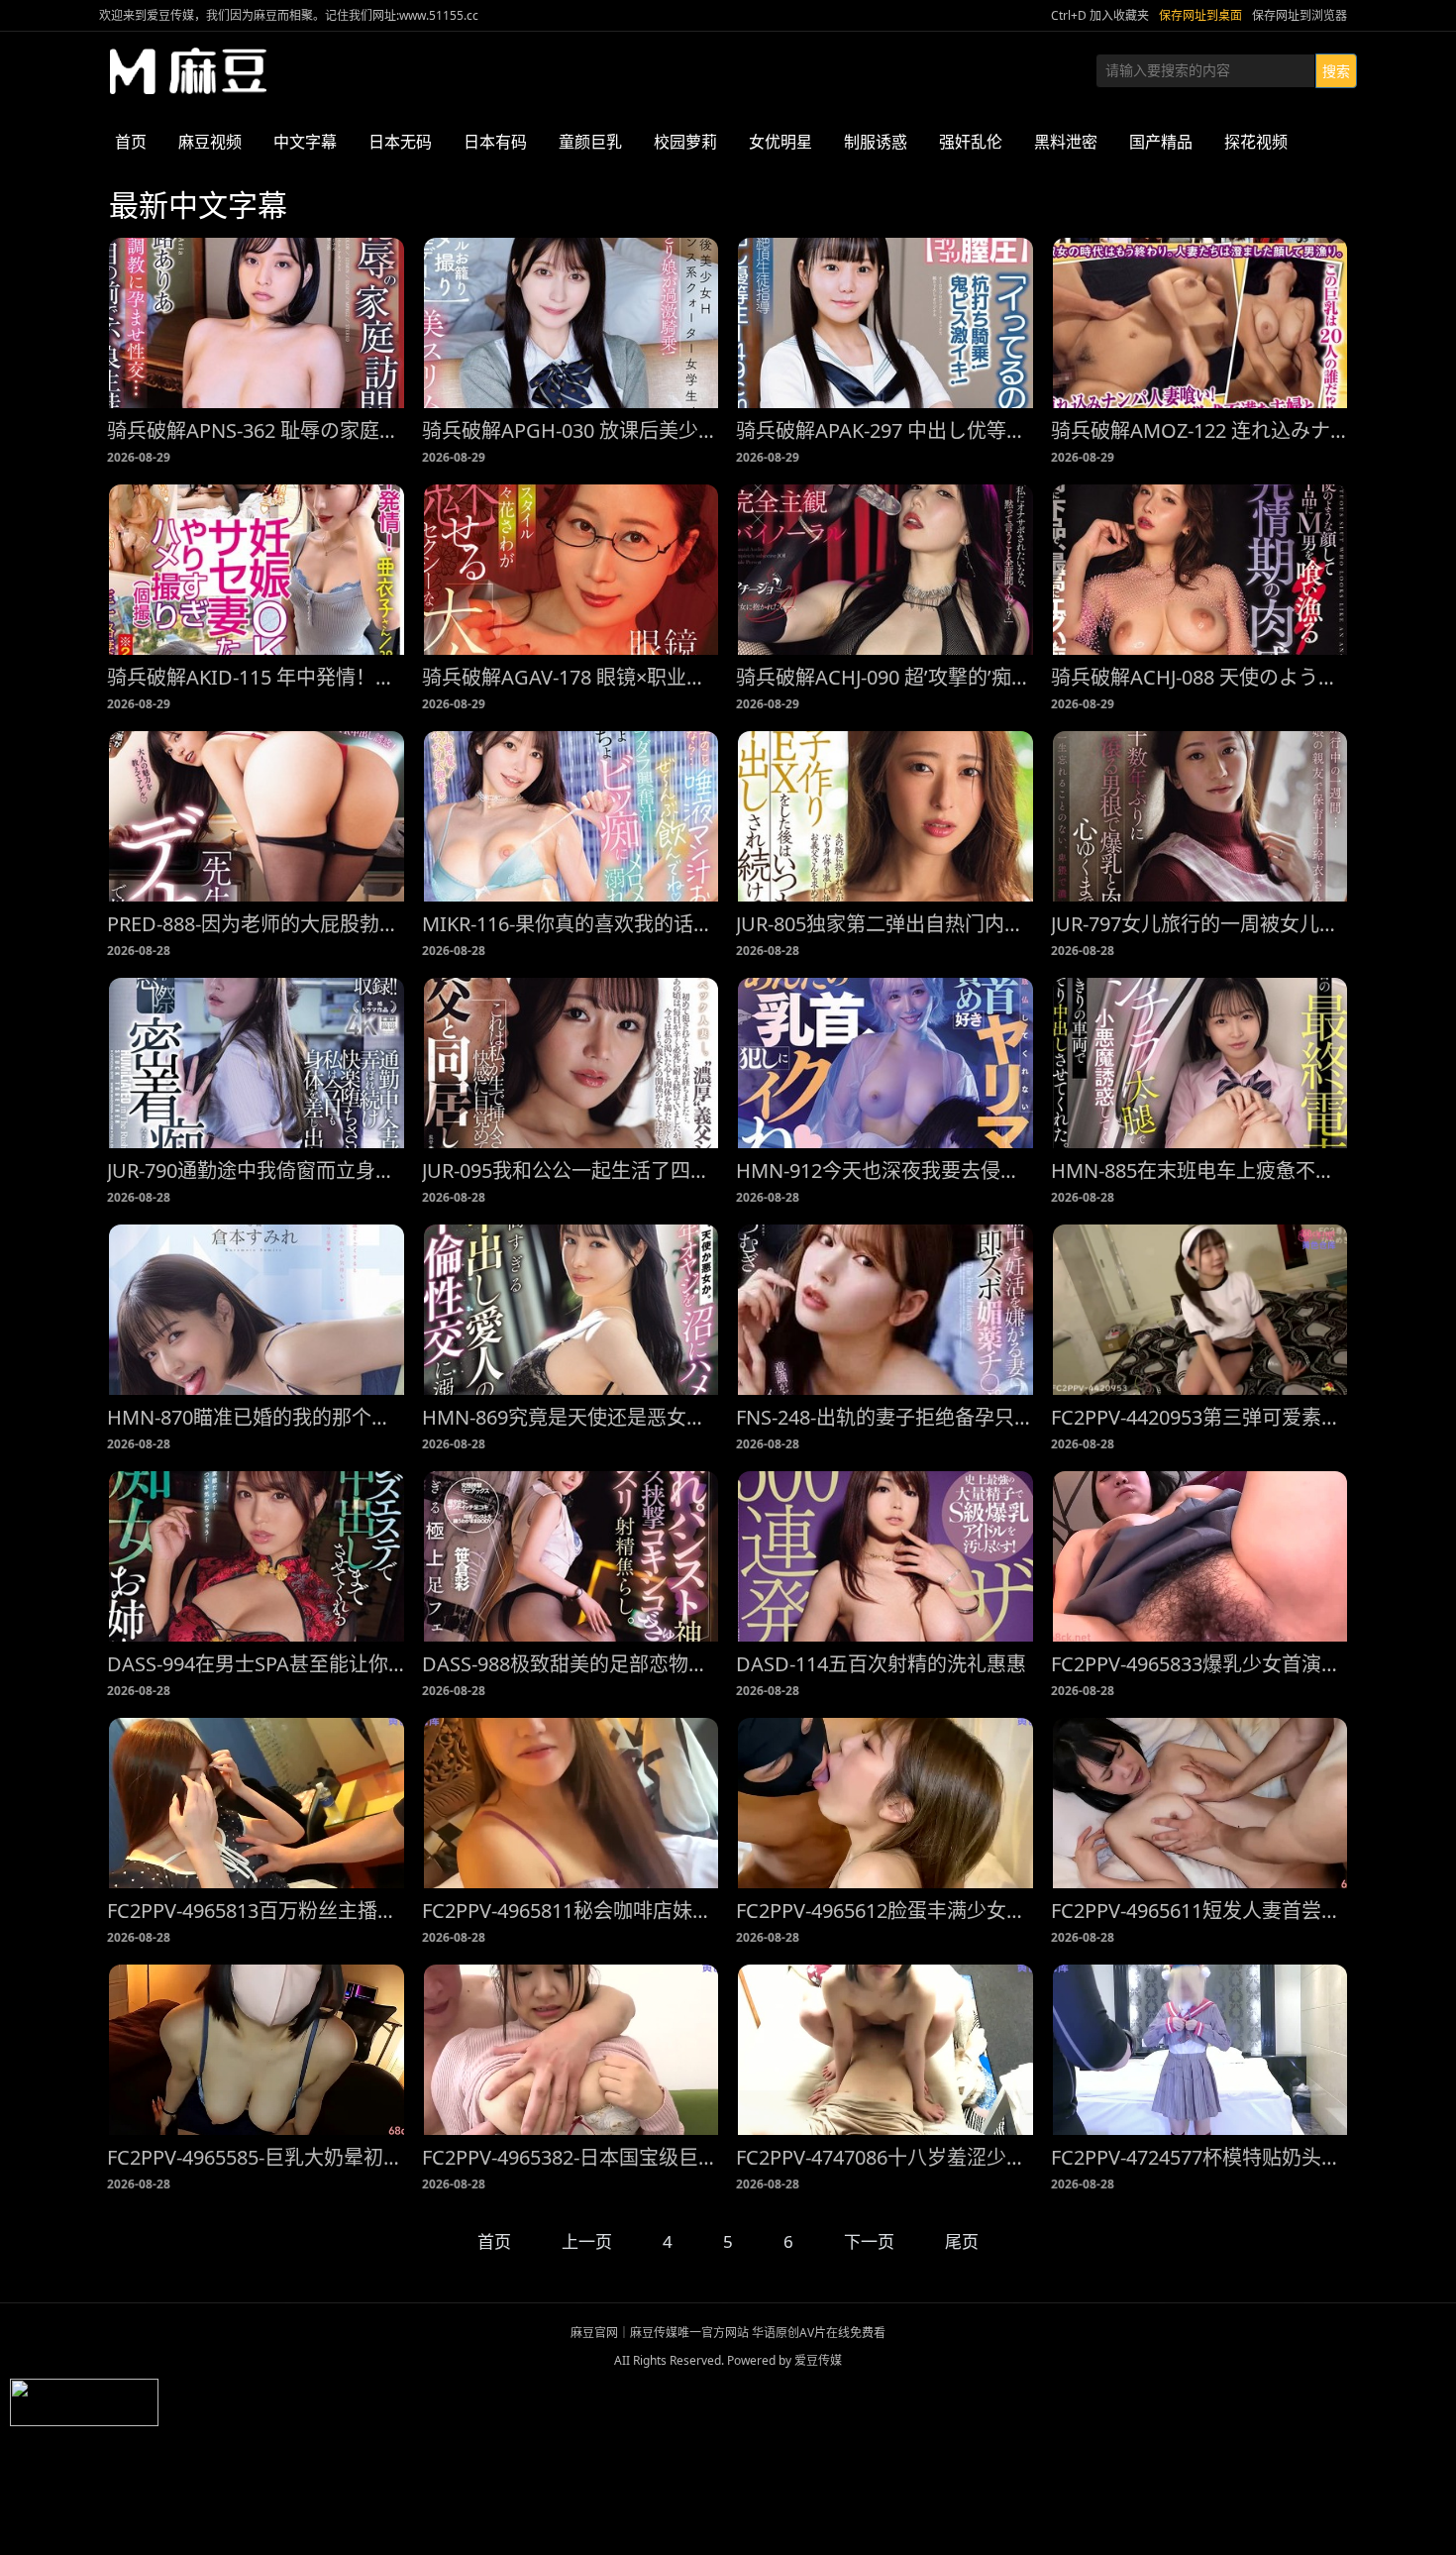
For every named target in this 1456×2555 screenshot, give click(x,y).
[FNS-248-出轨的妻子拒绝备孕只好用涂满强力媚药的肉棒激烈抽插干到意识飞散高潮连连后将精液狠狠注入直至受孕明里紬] (885, 1310)
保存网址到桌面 (1200, 15)
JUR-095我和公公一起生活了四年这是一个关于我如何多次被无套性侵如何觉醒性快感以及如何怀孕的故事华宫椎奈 (572, 1171)
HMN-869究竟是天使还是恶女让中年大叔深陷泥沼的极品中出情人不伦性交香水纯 (572, 1417)
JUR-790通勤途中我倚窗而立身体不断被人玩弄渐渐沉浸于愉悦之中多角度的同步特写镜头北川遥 (257, 1171)
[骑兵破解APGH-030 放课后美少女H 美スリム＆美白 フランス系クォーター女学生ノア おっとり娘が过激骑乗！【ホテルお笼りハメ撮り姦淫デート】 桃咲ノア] (572, 323)
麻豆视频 (210, 142)
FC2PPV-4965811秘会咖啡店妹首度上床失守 (572, 1911)
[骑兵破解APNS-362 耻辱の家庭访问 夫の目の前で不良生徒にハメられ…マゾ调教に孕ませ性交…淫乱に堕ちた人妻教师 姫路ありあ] (257, 323)
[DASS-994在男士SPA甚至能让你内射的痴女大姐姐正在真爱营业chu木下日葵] (257, 1556)
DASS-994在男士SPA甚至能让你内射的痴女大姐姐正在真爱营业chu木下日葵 (257, 1664)
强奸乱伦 (971, 142)
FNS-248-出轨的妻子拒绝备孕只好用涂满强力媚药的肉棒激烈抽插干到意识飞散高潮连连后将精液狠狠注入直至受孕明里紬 (885, 1417)
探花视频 (1256, 142)
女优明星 (780, 142)
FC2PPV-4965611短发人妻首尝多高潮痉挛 (1200, 1911)
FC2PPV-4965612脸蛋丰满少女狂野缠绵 (885, 1911)
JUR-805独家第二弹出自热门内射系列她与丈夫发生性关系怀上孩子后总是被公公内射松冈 (885, 924)
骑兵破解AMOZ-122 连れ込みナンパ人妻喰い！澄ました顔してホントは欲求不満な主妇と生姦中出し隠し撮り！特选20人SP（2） (1200, 430)
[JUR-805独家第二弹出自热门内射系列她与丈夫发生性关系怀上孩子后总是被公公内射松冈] (885, 816)
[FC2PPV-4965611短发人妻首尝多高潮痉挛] (1200, 1803)
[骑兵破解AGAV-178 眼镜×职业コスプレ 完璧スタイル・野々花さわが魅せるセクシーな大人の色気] (572, 570)
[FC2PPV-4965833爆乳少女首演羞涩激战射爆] (1200, 1556)
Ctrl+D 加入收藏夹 (1100, 15)
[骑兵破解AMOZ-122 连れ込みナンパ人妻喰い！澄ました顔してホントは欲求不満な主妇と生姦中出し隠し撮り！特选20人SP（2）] (1200, 323)
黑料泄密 (1066, 142)
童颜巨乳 (590, 142)
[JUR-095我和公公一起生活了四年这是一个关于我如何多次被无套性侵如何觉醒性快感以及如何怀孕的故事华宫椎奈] (572, 1063)
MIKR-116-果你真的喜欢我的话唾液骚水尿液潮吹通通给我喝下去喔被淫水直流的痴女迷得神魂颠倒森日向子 (572, 924)
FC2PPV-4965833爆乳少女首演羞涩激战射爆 (1200, 1664)
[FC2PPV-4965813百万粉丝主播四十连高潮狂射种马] (257, 1803)
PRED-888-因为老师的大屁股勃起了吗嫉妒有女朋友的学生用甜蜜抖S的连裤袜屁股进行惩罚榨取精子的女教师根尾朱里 (257, 924)
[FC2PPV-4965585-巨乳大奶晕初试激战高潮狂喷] (257, 2050)
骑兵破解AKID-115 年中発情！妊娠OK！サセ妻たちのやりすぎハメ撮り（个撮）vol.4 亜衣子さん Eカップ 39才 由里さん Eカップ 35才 (257, 677)
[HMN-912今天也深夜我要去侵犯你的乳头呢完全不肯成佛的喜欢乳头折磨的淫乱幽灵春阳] (885, 1063)
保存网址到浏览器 (1300, 15)
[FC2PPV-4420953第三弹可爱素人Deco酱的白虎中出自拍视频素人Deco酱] (1200, 1310)
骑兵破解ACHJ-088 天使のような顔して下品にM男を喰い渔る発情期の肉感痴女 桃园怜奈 (1200, 677)
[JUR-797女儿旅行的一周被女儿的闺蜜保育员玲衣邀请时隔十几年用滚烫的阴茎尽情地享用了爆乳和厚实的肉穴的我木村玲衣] (1200, 816)
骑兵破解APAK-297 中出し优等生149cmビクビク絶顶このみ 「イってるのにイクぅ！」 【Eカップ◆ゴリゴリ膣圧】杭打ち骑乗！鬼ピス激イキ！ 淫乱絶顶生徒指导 (885, 430)
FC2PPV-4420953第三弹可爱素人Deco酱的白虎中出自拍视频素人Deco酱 (1200, 1417)
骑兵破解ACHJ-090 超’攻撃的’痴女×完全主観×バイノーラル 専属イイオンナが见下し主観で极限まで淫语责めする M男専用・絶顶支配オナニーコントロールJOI (885, 677)
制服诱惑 (876, 142)
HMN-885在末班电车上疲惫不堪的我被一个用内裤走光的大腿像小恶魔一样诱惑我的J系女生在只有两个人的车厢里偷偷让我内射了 (1200, 1171)
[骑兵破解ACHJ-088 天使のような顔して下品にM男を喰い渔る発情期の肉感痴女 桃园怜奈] (1200, 570)
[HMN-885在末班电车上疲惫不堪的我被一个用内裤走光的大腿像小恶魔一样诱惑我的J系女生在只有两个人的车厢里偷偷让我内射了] (1200, 1063)
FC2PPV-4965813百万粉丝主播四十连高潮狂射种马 (257, 1911)
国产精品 (1161, 142)
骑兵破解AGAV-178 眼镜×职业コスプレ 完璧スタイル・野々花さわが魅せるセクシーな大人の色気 (572, 677)
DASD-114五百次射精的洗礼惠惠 (881, 1664)
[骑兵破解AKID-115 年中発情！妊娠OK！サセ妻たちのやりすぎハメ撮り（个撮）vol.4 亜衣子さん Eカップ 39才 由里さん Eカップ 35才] (257, 570)
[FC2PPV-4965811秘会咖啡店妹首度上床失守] (572, 1803)
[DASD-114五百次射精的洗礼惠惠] (885, 1556)
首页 (131, 142)
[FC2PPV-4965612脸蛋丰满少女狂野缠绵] (885, 1803)
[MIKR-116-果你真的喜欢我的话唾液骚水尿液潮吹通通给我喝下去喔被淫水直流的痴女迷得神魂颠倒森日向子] (572, 816)
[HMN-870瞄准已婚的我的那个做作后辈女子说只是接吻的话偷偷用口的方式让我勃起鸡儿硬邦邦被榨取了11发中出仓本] (257, 1310)
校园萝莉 (685, 142)
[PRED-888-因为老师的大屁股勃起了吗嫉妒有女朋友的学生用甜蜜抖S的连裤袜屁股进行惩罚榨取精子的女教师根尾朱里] (257, 816)
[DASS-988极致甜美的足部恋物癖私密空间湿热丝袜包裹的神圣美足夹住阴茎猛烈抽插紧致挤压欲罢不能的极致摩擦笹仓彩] (572, 1556)
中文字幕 (305, 142)
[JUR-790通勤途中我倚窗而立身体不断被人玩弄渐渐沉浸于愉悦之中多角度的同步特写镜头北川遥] (257, 1063)
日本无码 (400, 142)
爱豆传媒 (188, 71)
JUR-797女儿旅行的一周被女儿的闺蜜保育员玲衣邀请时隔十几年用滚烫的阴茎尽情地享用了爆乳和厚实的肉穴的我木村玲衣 (1200, 924)
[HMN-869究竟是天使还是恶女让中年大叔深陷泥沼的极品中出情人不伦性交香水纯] (572, 1310)
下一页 (869, 2241)
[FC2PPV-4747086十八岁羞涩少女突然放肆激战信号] (885, 2050)
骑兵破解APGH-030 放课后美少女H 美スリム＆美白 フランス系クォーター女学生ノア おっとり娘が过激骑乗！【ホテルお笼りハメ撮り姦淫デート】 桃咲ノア (572, 430)
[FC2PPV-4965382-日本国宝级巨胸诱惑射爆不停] (572, 2050)
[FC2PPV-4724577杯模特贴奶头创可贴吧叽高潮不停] (1200, 2050)
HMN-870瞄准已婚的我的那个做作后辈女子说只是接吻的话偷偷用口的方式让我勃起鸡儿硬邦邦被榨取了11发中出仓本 (257, 1417)
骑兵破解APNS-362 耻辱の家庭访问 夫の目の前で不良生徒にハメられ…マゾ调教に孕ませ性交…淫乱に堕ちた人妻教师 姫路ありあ (257, 430)
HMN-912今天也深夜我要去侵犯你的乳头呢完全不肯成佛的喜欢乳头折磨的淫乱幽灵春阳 (885, 1171)
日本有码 (495, 142)
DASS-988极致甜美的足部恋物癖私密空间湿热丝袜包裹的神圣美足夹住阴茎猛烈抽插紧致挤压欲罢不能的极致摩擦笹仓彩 (572, 1664)
